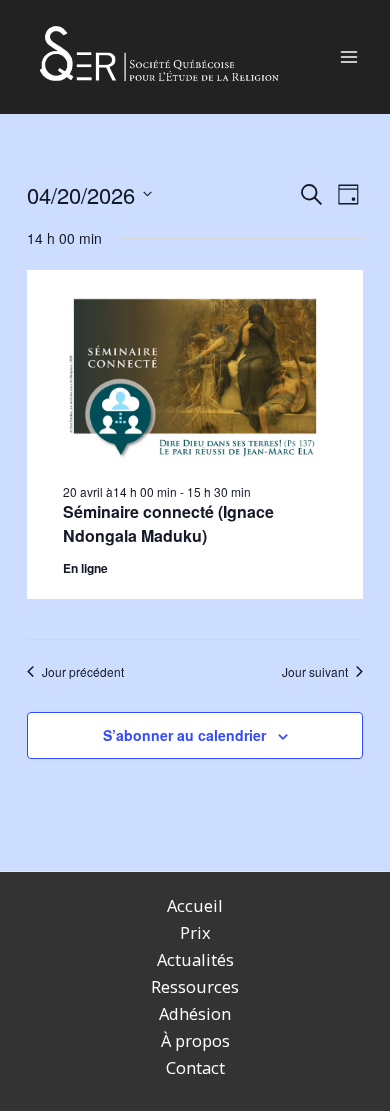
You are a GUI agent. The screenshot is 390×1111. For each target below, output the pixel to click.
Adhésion (195, 1013)
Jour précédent (83, 672)
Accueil (195, 905)
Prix (195, 932)
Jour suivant (315, 672)
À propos (195, 1040)
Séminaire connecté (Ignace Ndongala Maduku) (168, 523)
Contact (195, 1067)
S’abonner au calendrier (184, 735)
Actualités (195, 959)
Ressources (195, 986)
